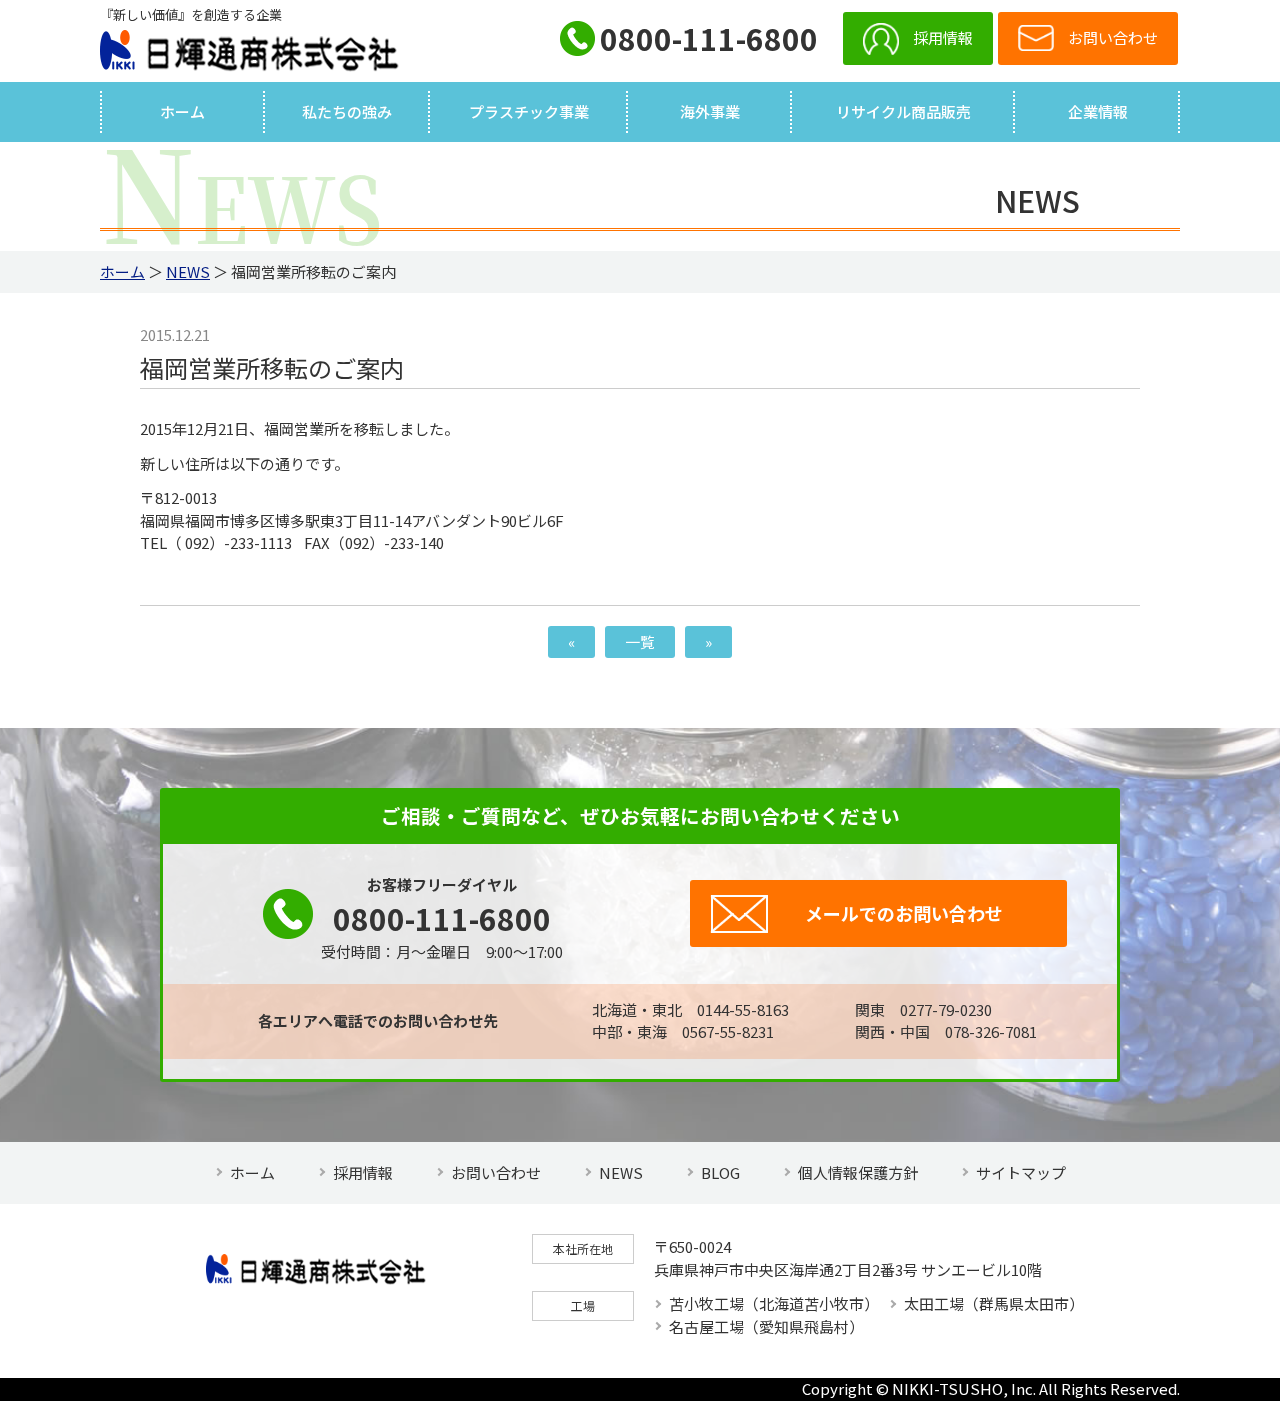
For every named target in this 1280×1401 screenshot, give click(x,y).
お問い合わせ (496, 1172)
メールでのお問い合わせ (904, 913)
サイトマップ (1021, 1172)
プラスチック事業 (529, 111)
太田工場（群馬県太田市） (994, 1303)
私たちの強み (347, 111)
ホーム (182, 111)
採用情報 (943, 37)
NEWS (188, 271)
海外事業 (710, 111)
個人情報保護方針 (858, 1172)
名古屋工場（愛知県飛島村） (766, 1326)
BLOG (720, 1172)
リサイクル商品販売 (903, 111)
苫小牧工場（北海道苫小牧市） (774, 1303)
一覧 (640, 641)
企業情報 (1098, 111)
